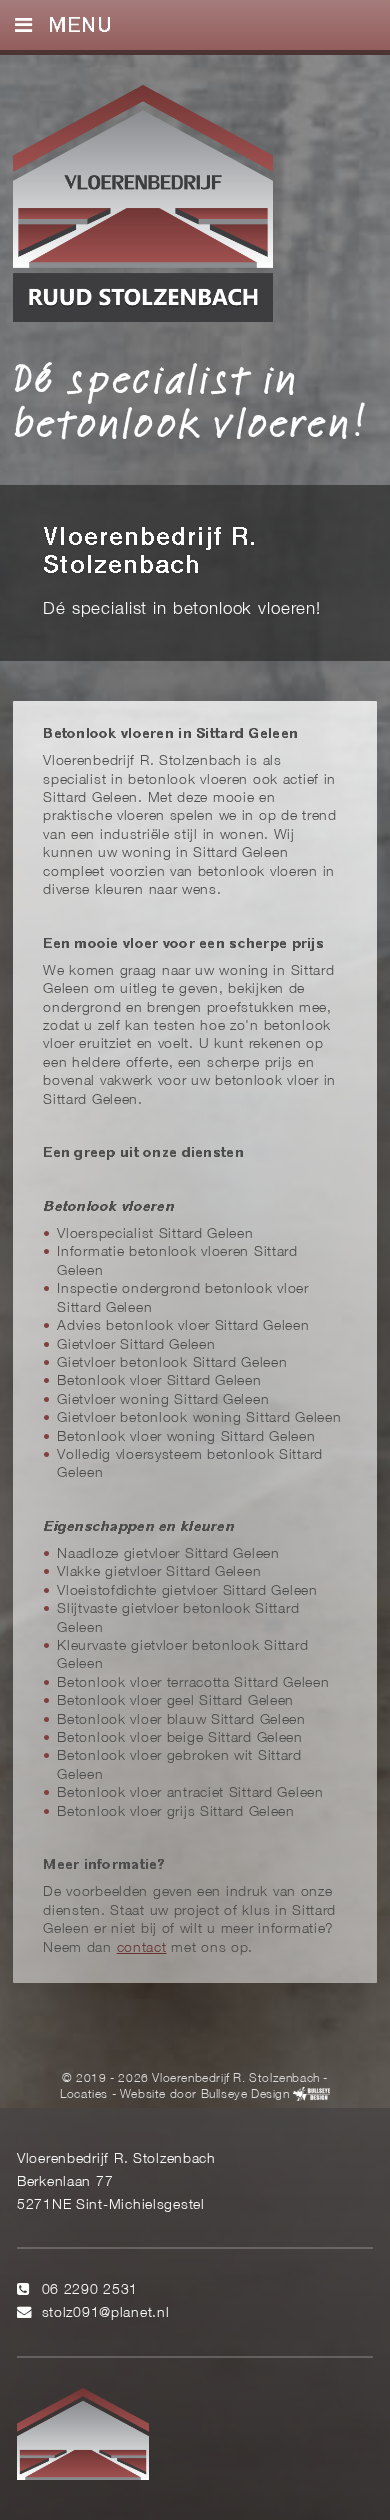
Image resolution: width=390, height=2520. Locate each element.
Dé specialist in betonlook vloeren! (190, 400)
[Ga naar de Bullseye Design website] (311, 2094)
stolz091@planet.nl (106, 2313)
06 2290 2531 (90, 2290)
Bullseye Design (245, 2094)
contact (142, 1948)
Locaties (84, 2094)
